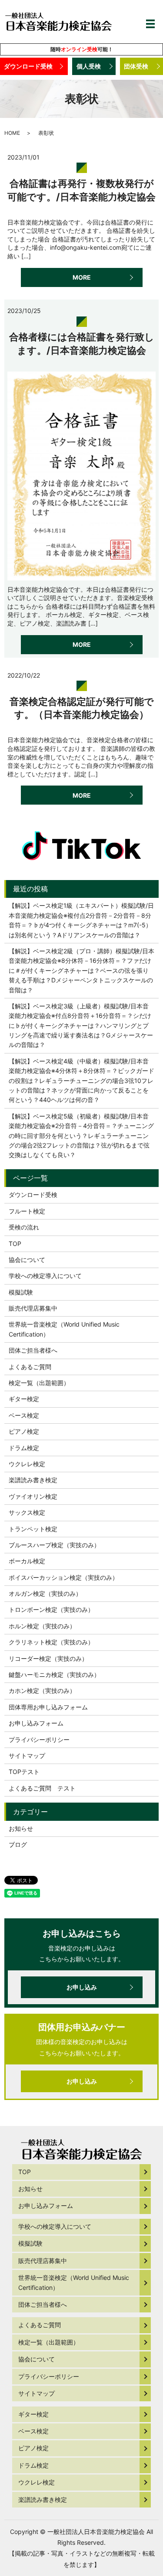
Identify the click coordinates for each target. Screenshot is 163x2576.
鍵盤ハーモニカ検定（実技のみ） (54, 1674)
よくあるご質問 (30, 1367)
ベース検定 (24, 1415)
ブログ (18, 1844)
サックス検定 (27, 1512)
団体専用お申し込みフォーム (48, 1707)
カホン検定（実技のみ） (42, 1691)
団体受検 (136, 66)
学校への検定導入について (45, 1276)
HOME (12, 133)
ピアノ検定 (24, 1431)
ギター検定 (24, 1399)
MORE (82, 277)
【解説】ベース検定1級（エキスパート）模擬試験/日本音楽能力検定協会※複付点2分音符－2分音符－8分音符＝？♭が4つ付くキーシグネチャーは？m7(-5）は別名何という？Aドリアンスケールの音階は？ (81, 920)
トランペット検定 (33, 1529)
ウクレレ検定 (27, 1464)
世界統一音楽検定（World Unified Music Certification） (64, 1329)
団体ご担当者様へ (33, 1350)
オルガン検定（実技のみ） (45, 1593)
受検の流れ (24, 1227)
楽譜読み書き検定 (33, 1480)
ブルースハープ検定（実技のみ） (54, 1545)
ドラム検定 (24, 1448)
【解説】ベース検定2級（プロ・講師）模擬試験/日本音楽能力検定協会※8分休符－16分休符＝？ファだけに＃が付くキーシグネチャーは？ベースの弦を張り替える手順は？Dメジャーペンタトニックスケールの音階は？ (81, 970)
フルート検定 (27, 1211)
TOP (15, 1244)
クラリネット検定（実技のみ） (51, 1642)
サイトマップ (27, 1756)
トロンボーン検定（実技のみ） (51, 1609)
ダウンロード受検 (28, 66)
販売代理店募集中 (33, 1308)
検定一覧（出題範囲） (39, 1383)
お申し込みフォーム (36, 1723)
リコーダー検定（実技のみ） (48, 1658)
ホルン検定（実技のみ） (42, 1626)
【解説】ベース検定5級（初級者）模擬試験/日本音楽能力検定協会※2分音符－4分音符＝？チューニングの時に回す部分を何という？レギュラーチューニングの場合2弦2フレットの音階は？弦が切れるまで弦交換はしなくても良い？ (81, 1136)
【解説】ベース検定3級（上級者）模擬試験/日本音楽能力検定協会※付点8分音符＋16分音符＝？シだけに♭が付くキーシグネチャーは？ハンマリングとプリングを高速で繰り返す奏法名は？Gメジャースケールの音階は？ (81, 1026)
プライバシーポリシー (39, 1740)
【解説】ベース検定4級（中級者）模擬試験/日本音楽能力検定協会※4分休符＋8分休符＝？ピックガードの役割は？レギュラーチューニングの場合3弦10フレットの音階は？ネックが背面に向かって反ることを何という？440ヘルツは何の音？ (81, 1081)
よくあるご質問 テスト (42, 1788)
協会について (27, 1260)
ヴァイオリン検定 (33, 1496)
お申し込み (82, 1987)
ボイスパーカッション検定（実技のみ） (63, 1577)
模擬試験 (21, 1292)
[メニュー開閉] (150, 24)
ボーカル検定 (27, 1561)
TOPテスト (24, 1772)
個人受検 (89, 66)
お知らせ (21, 1828)
